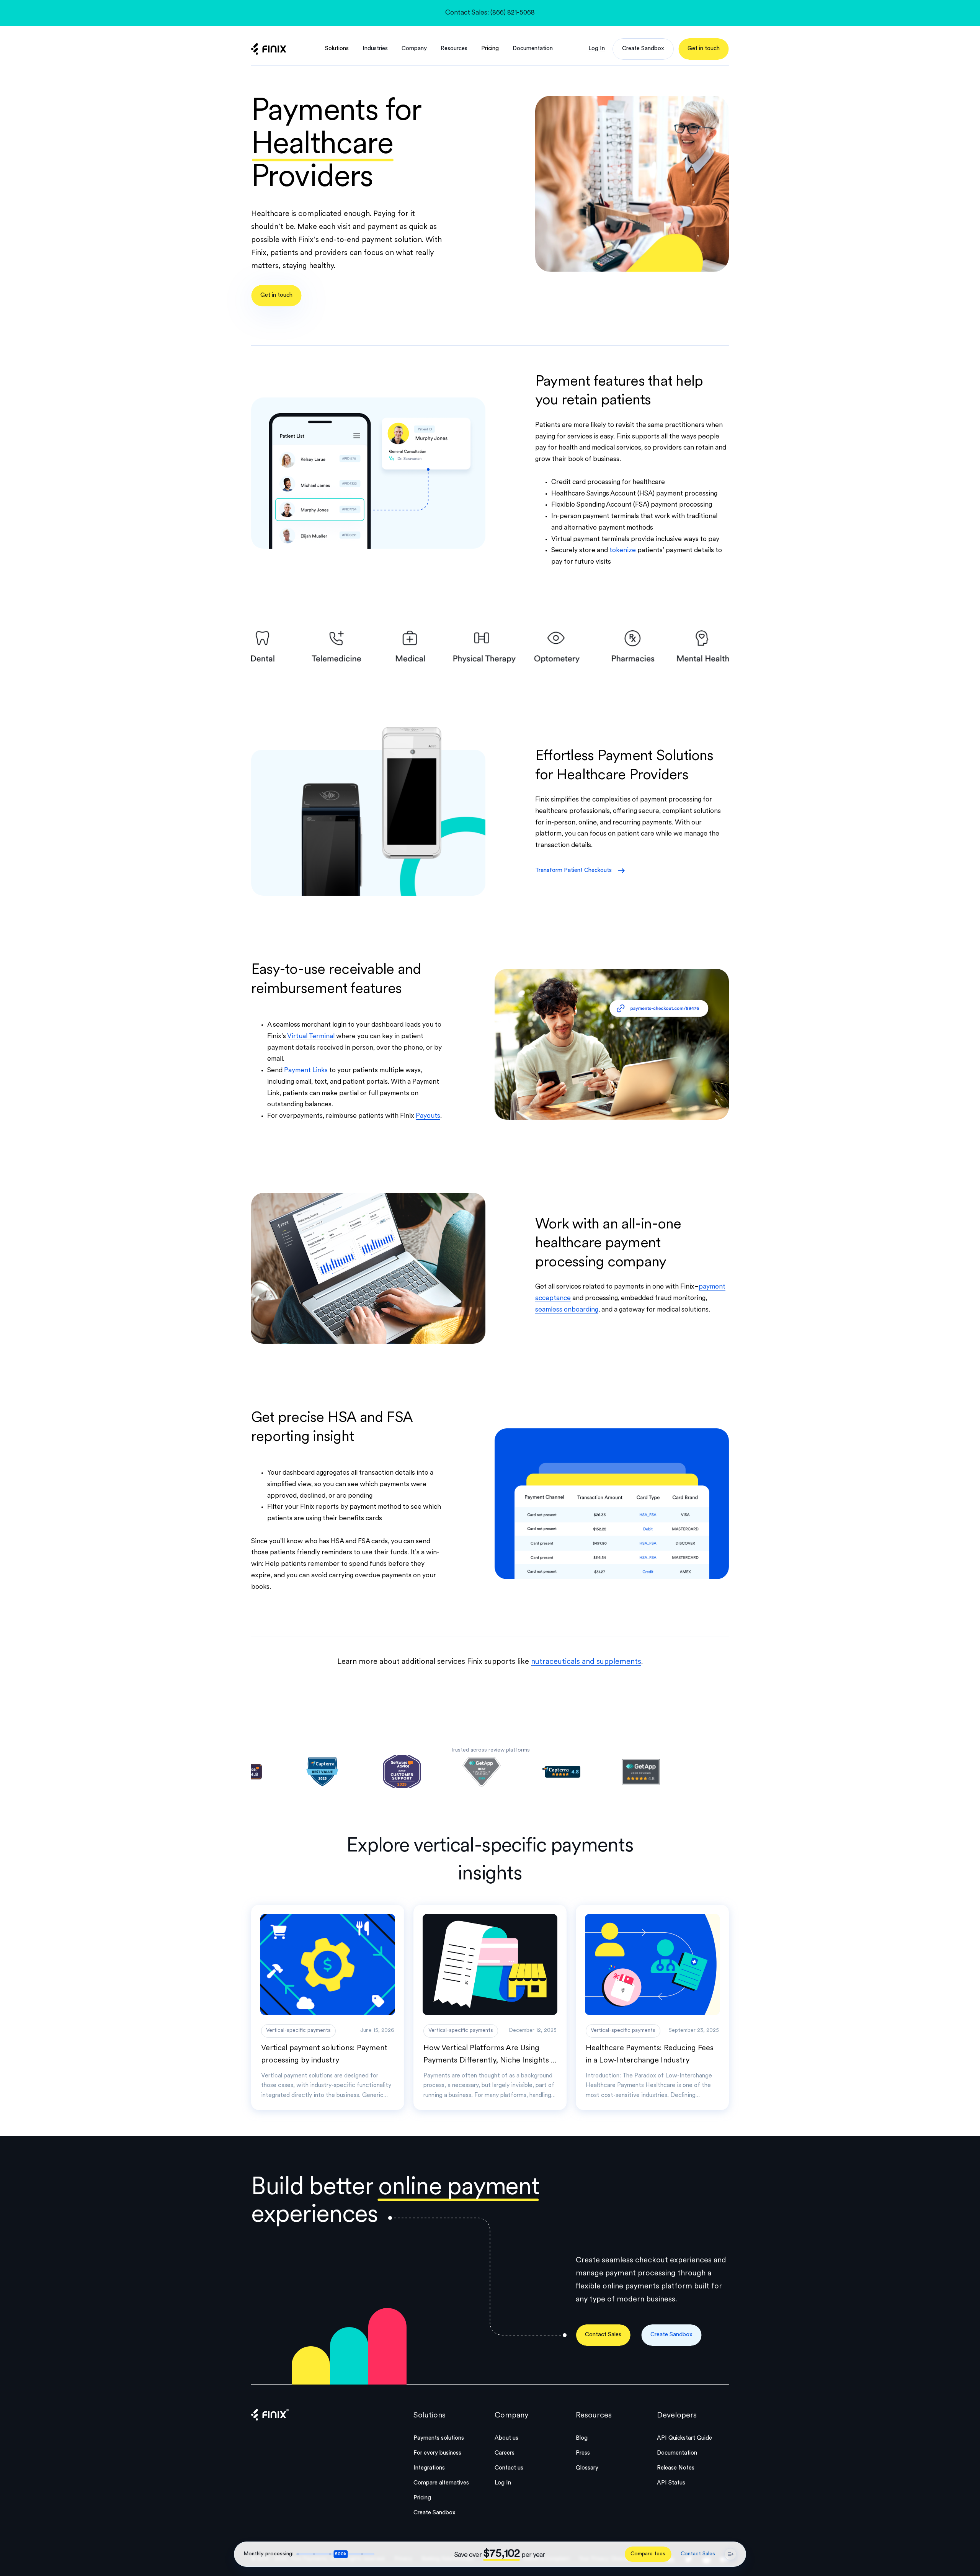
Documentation (677, 2453)
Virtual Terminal (311, 1036)
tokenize (623, 550)
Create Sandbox (434, 2513)
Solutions (337, 49)
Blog (582, 2438)
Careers (505, 2453)
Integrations (429, 2468)
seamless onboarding (567, 1310)
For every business (437, 2453)
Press (583, 2453)
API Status (671, 2483)
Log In (503, 2483)
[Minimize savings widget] (730, 2554)
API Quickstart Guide (684, 2438)
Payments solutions (439, 2438)
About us (506, 2438)
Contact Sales (466, 13)
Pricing (490, 49)
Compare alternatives (441, 2483)
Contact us (509, 2468)
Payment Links (306, 1070)
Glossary (587, 2468)
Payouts (428, 1116)
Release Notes (676, 2468)
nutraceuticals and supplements (586, 1662)
